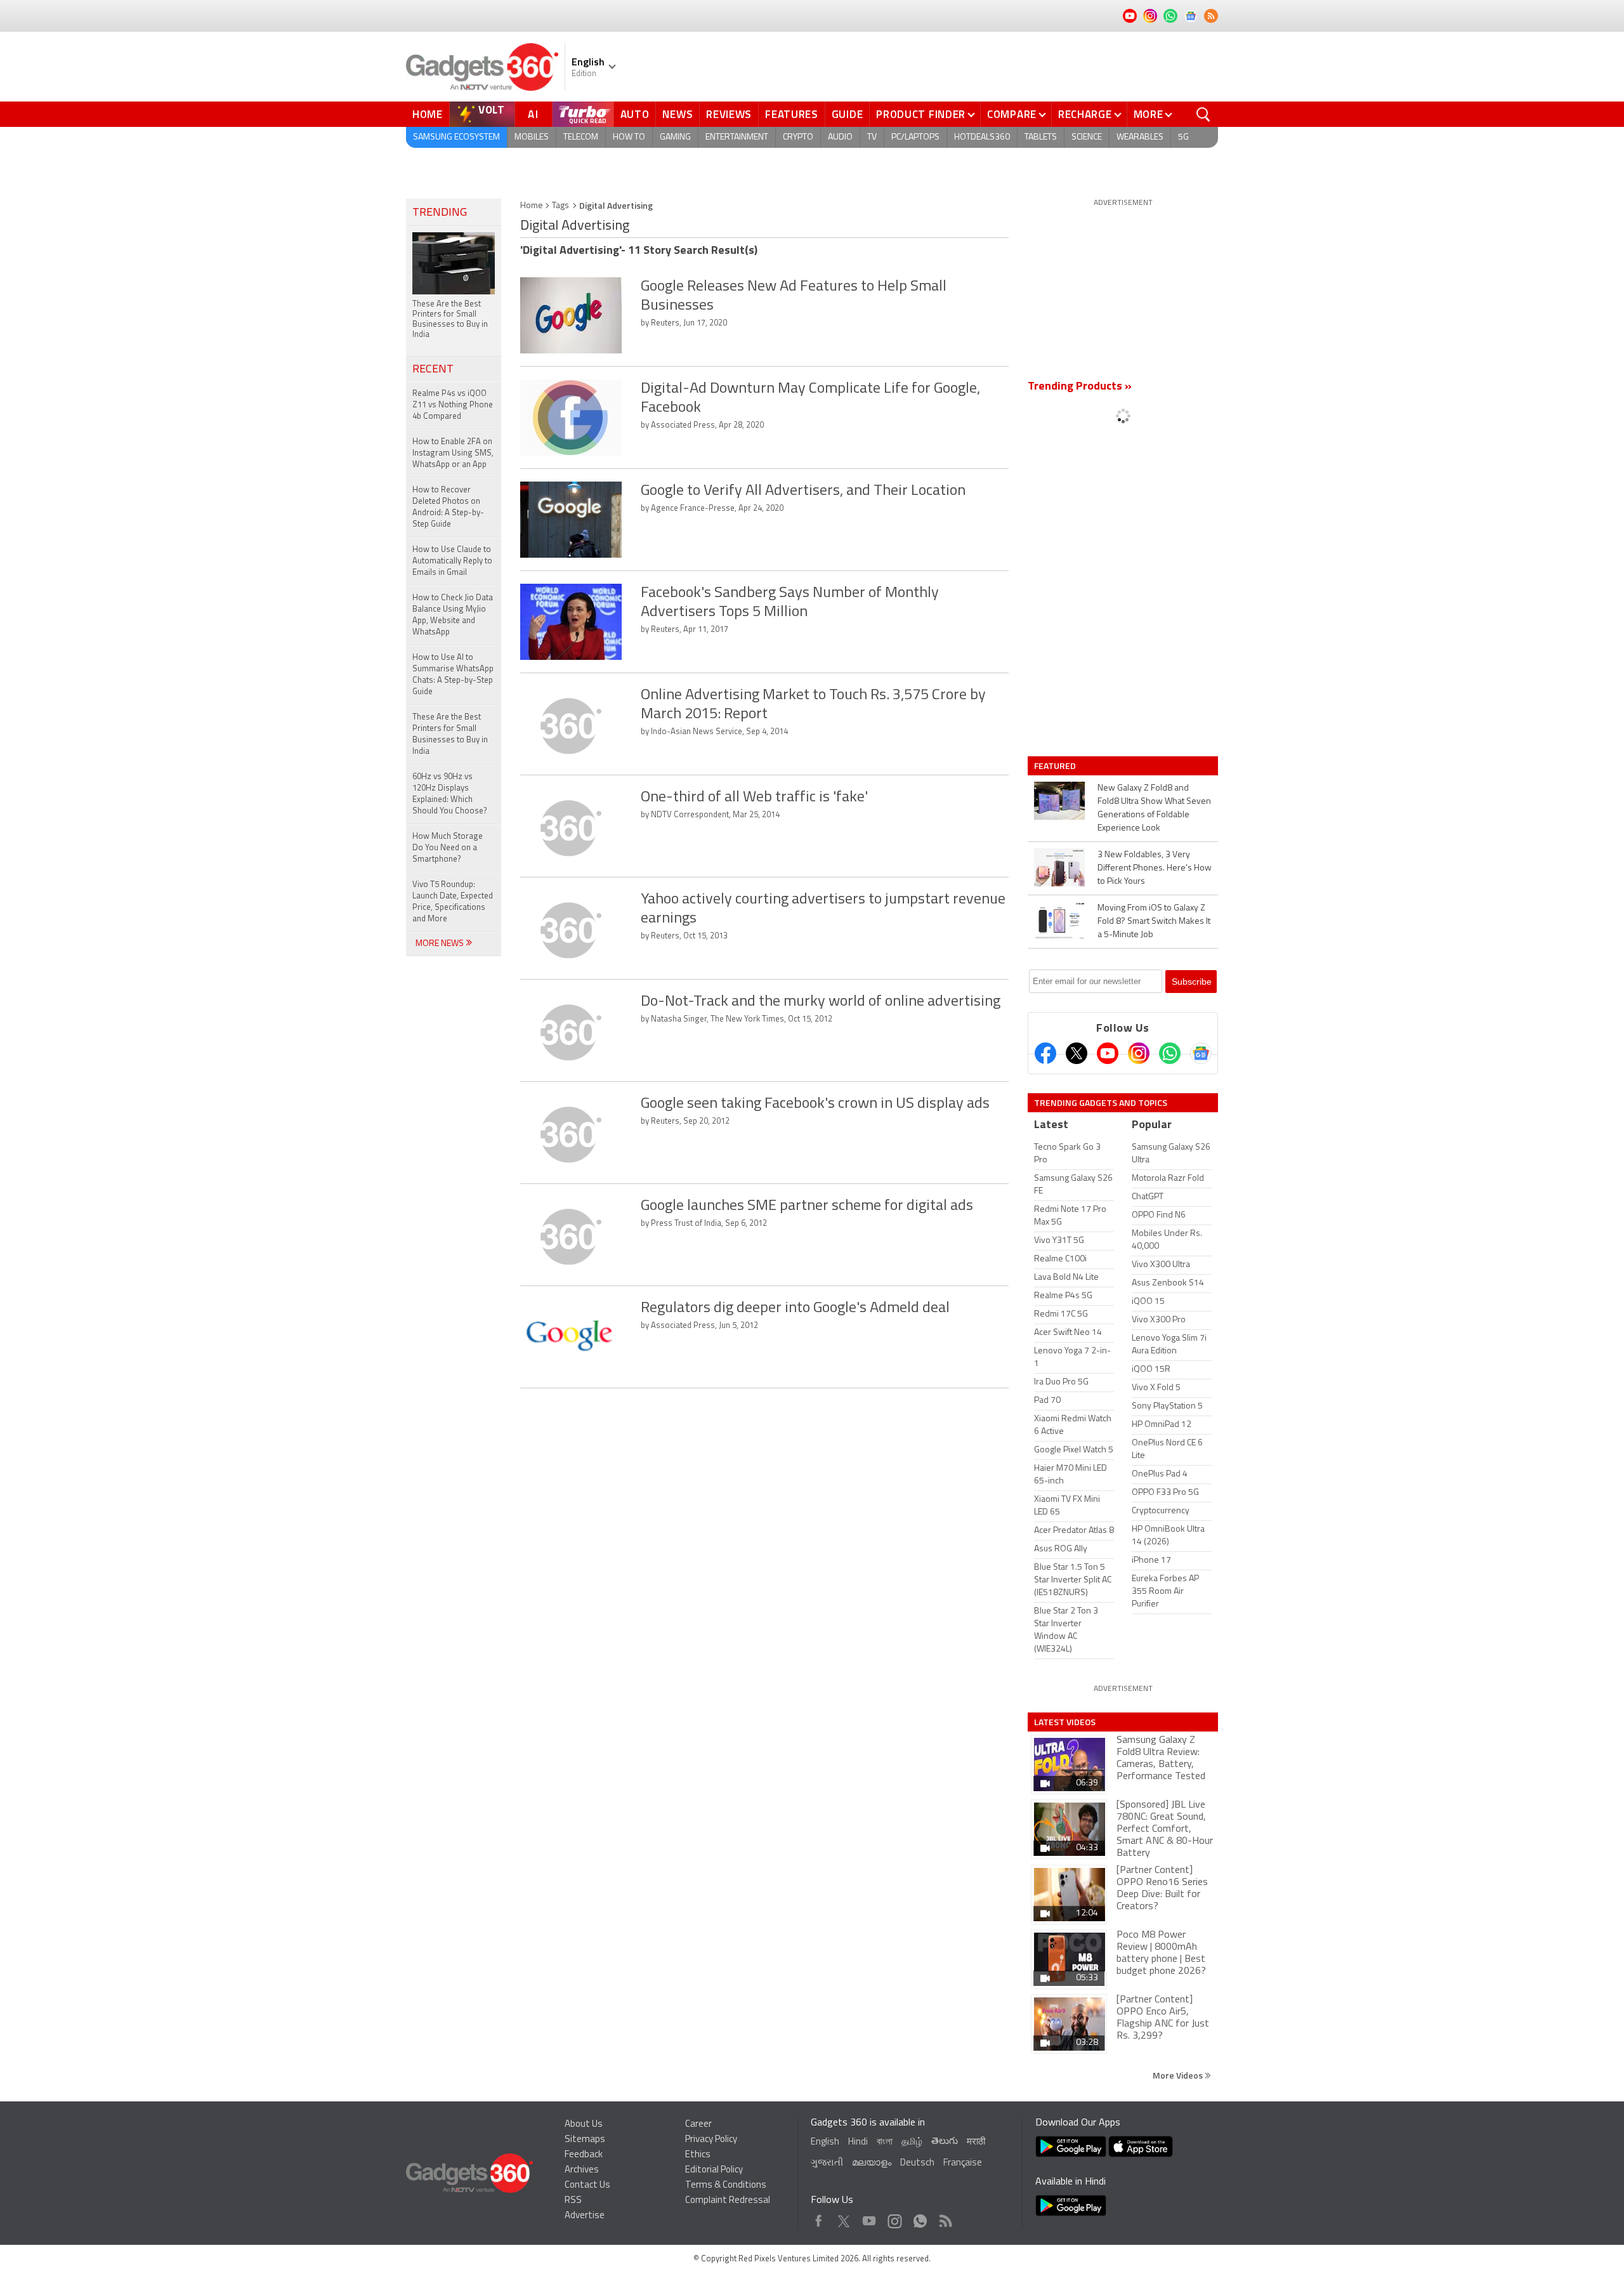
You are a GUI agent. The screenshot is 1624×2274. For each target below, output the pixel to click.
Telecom (581, 137)
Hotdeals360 (982, 137)
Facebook (819, 2218)
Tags (560, 206)
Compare (1012, 114)
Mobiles (532, 137)
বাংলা (885, 2142)
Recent (433, 370)
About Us (584, 2125)
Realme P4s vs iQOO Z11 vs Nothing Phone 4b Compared (453, 405)
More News (441, 944)
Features (792, 114)
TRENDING (440, 213)
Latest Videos (1065, 1722)
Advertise (585, 2216)
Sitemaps (585, 2140)
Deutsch (917, 2163)
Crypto (798, 137)
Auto (635, 114)
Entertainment (737, 137)
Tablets (1041, 137)
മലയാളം (872, 2163)
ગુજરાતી (827, 2163)
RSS (573, 2201)
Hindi (858, 2142)
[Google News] (1201, 1053)
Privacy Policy (711, 2140)
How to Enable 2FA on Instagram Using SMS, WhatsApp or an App (453, 453)
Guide (848, 114)
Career (698, 2125)
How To (629, 137)
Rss (945, 2218)
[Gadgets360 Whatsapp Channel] (1170, 1053)
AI (534, 114)
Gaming (675, 137)
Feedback (584, 2155)
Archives (582, 2170)
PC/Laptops (915, 137)
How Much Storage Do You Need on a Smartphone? (448, 848)
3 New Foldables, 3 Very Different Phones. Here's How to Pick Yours (1155, 868)
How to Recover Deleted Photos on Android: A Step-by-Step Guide (448, 507)
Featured (1056, 766)
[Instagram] (1139, 1053)
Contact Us (587, 2185)
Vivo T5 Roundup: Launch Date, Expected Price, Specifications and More (453, 902)
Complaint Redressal (728, 2201)
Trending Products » (1080, 387)
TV (872, 137)
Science (1087, 137)
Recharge (1085, 114)
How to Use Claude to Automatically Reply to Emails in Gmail (452, 561)
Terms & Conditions (726, 2185)
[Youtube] (1108, 1053)
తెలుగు (945, 2142)
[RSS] (1211, 16)
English (825, 2142)
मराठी (976, 2142)
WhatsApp (920, 2218)
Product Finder (921, 114)
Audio (840, 137)
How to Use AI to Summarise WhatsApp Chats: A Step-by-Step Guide (453, 675)
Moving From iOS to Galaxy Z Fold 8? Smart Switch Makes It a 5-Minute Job (1154, 922)
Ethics (698, 2155)
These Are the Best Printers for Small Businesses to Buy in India (450, 734)
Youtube (869, 2218)
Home (428, 114)
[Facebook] (1045, 1053)
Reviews (729, 114)
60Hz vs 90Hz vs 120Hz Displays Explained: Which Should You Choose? (450, 794)
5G (1183, 137)
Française (963, 2163)
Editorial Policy (714, 2170)
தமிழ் (912, 2142)
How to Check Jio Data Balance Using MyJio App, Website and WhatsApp (453, 615)
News (678, 114)
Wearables (1140, 137)
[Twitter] (1077, 1053)
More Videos (1179, 2075)
